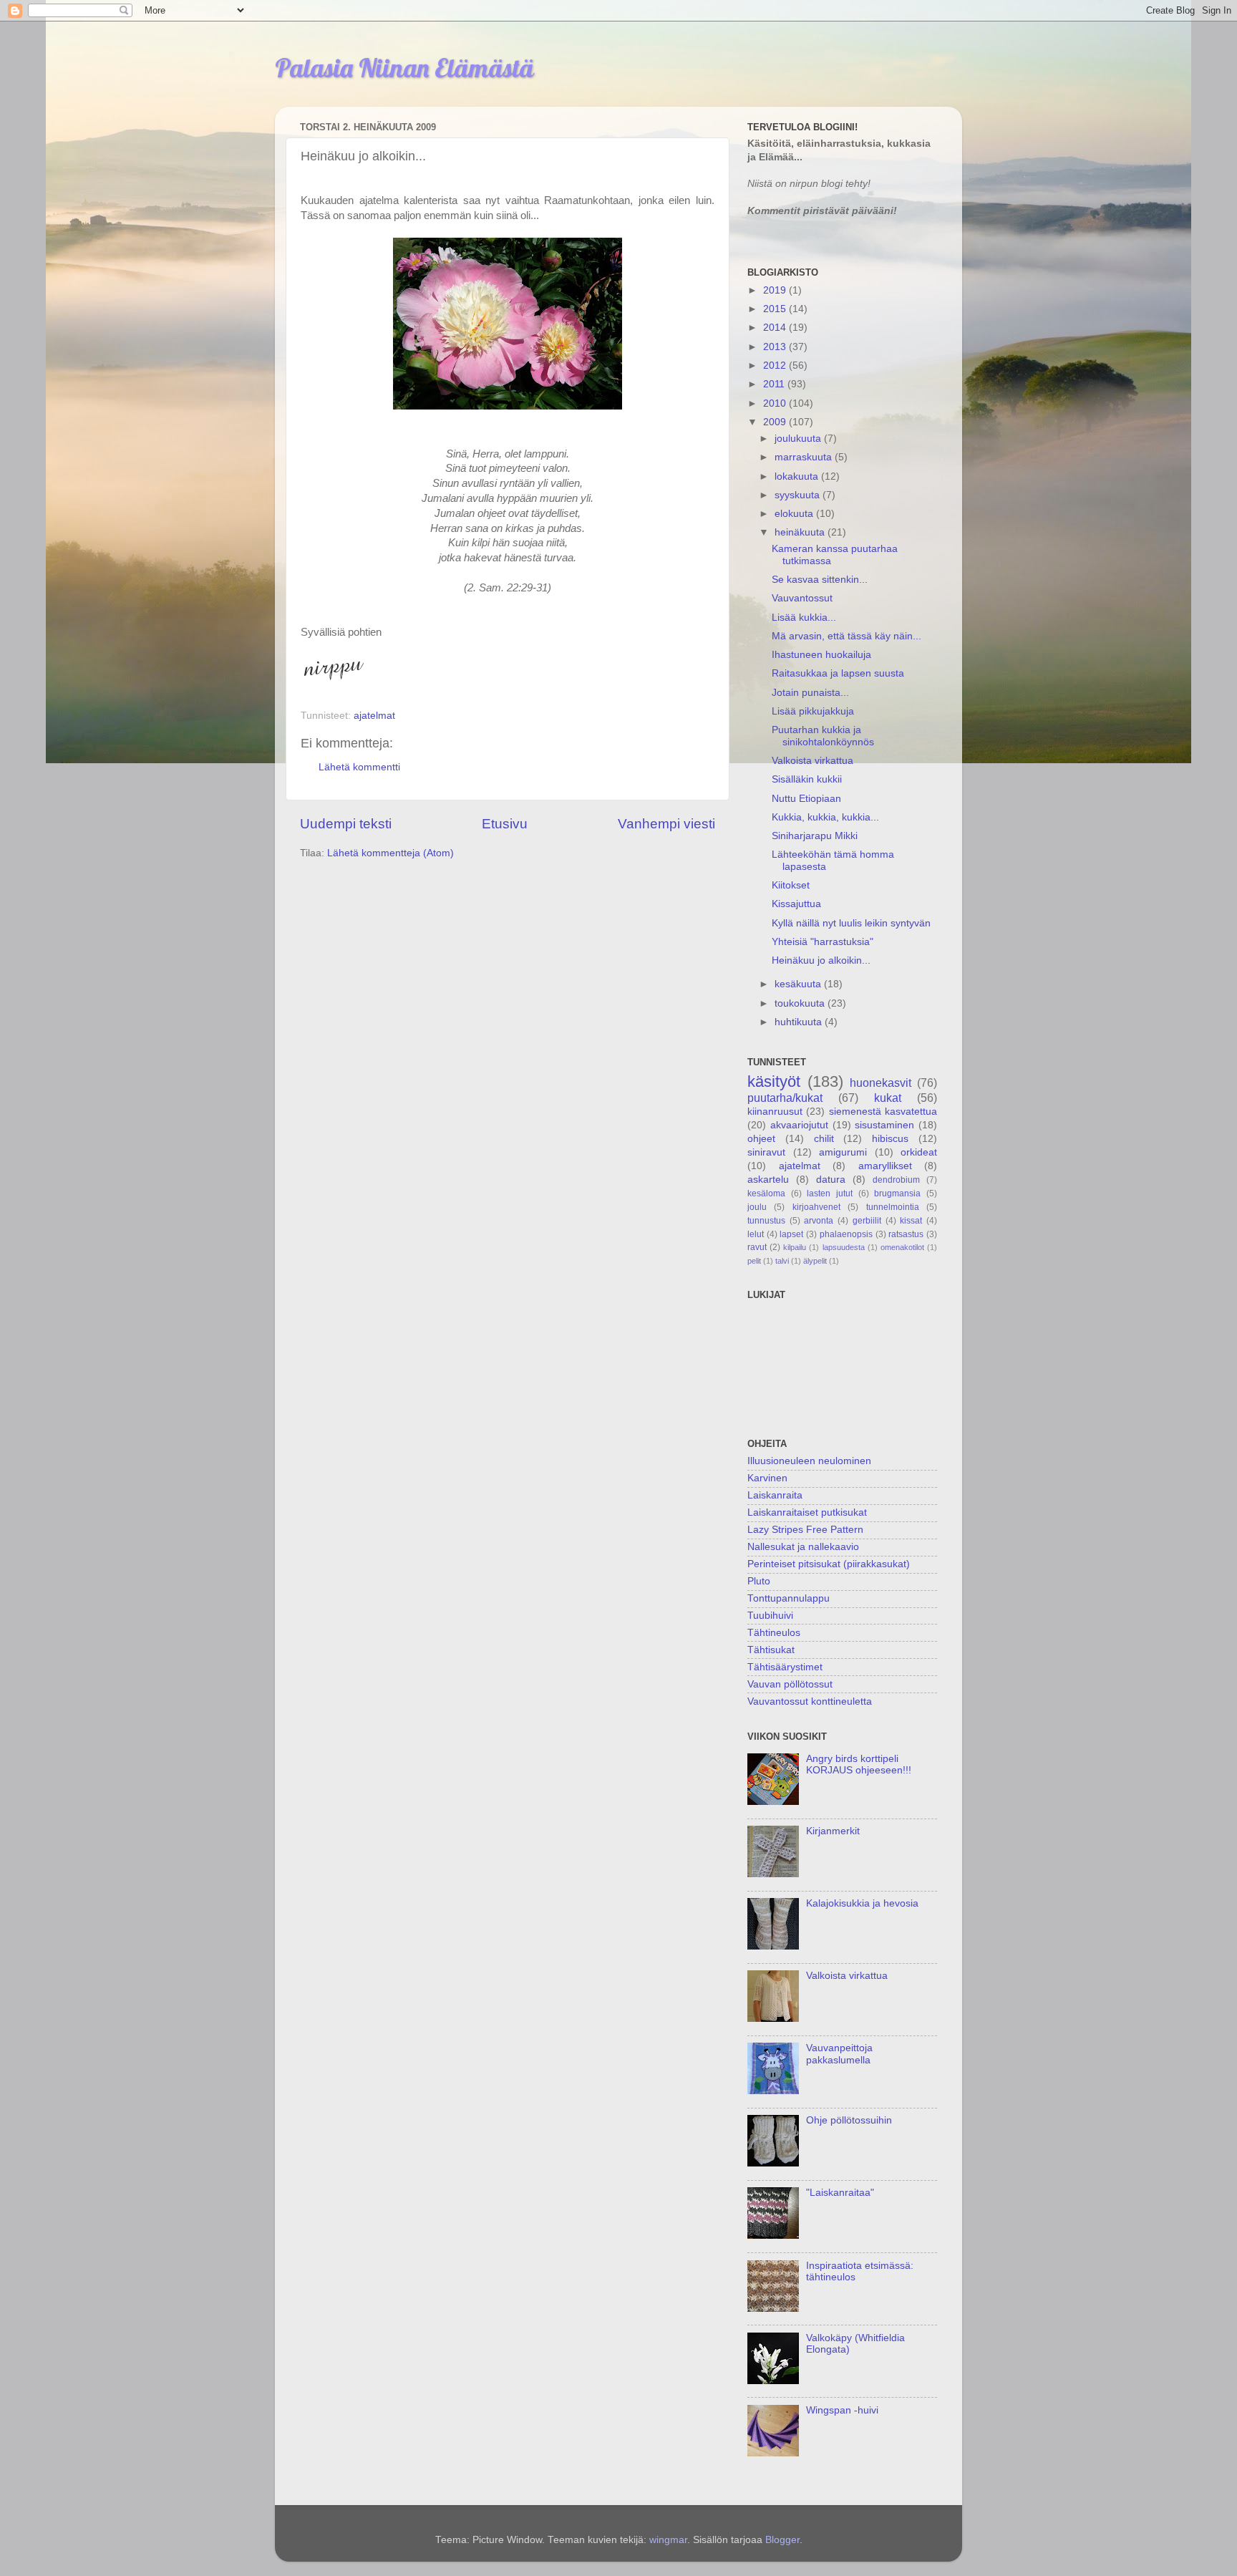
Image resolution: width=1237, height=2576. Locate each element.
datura (831, 1180)
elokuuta (795, 514)
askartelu (768, 1180)
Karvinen (767, 1478)
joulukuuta (799, 439)
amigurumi (843, 1152)
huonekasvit (881, 1083)
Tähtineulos (774, 1633)
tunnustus (766, 1221)
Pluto (759, 1581)
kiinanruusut (775, 1112)
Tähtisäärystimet (785, 1667)
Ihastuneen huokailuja (821, 655)
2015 (776, 309)
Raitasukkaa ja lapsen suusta (838, 673)
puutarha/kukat (785, 1098)
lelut (756, 1234)
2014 (776, 328)
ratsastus (906, 1234)
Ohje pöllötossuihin (849, 2120)
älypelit (815, 1261)
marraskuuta (805, 457)
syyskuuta (799, 495)
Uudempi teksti (346, 824)
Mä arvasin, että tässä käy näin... (847, 636)
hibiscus (890, 1139)
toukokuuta (801, 1003)
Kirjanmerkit (833, 1831)
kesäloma (766, 1193)
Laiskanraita (775, 1495)
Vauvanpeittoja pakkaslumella (839, 2054)
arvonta (819, 1221)
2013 (776, 347)
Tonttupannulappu (789, 1598)
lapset (791, 1234)
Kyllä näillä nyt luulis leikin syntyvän (851, 923)
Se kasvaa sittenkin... (820, 580)
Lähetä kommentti (359, 767)
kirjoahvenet (816, 1207)
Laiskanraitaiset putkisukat (807, 1512)
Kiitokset (791, 885)
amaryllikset (885, 1166)
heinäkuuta (801, 532)
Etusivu (505, 824)
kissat (911, 1221)
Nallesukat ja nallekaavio (803, 1547)
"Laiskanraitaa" (840, 2193)
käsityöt (774, 1081)
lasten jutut (830, 1193)
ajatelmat (374, 716)
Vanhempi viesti (666, 824)
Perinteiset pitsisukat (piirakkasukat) (829, 1564)
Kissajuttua (796, 904)
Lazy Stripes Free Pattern (805, 1530)
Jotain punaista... (810, 693)
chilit (824, 1139)
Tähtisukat (771, 1650)
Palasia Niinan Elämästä (404, 68)
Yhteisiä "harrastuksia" (823, 942)
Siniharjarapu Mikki (815, 836)
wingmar (668, 2540)
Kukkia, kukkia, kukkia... (825, 817)
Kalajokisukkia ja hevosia (862, 1903)
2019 (776, 290)
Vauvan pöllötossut (790, 1684)
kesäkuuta (799, 984)
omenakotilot (902, 1247)
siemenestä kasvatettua (883, 1112)
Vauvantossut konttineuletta (810, 1701)
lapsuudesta (844, 1247)
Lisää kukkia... (804, 618)
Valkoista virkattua (812, 761)
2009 (776, 422)
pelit (754, 1261)
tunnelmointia (893, 1207)
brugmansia (897, 1193)
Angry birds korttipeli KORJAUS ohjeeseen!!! (859, 1764)
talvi (782, 1261)
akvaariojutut (799, 1125)
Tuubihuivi (770, 1616)
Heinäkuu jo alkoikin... (821, 960)
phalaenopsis (846, 1234)
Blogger (782, 2540)
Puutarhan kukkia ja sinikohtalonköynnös (823, 736)
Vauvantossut (802, 598)
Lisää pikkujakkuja (813, 711)
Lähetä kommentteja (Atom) (390, 853)
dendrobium (896, 1180)
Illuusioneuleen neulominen (809, 1461)
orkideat (919, 1152)
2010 (776, 403)
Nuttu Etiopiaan (806, 799)
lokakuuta (798, 476)
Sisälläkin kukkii (807, 779)
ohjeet (761, 1139)
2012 (776, 365)
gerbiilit (867, 1221)
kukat (888, 1098)
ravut (757, 1247)
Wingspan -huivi (842, 2410)
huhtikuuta (800, 1022)
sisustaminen (884, 1125)
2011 (775, 384)
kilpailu (795, 1247)
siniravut (766, 1152)
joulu (757, 1207)
